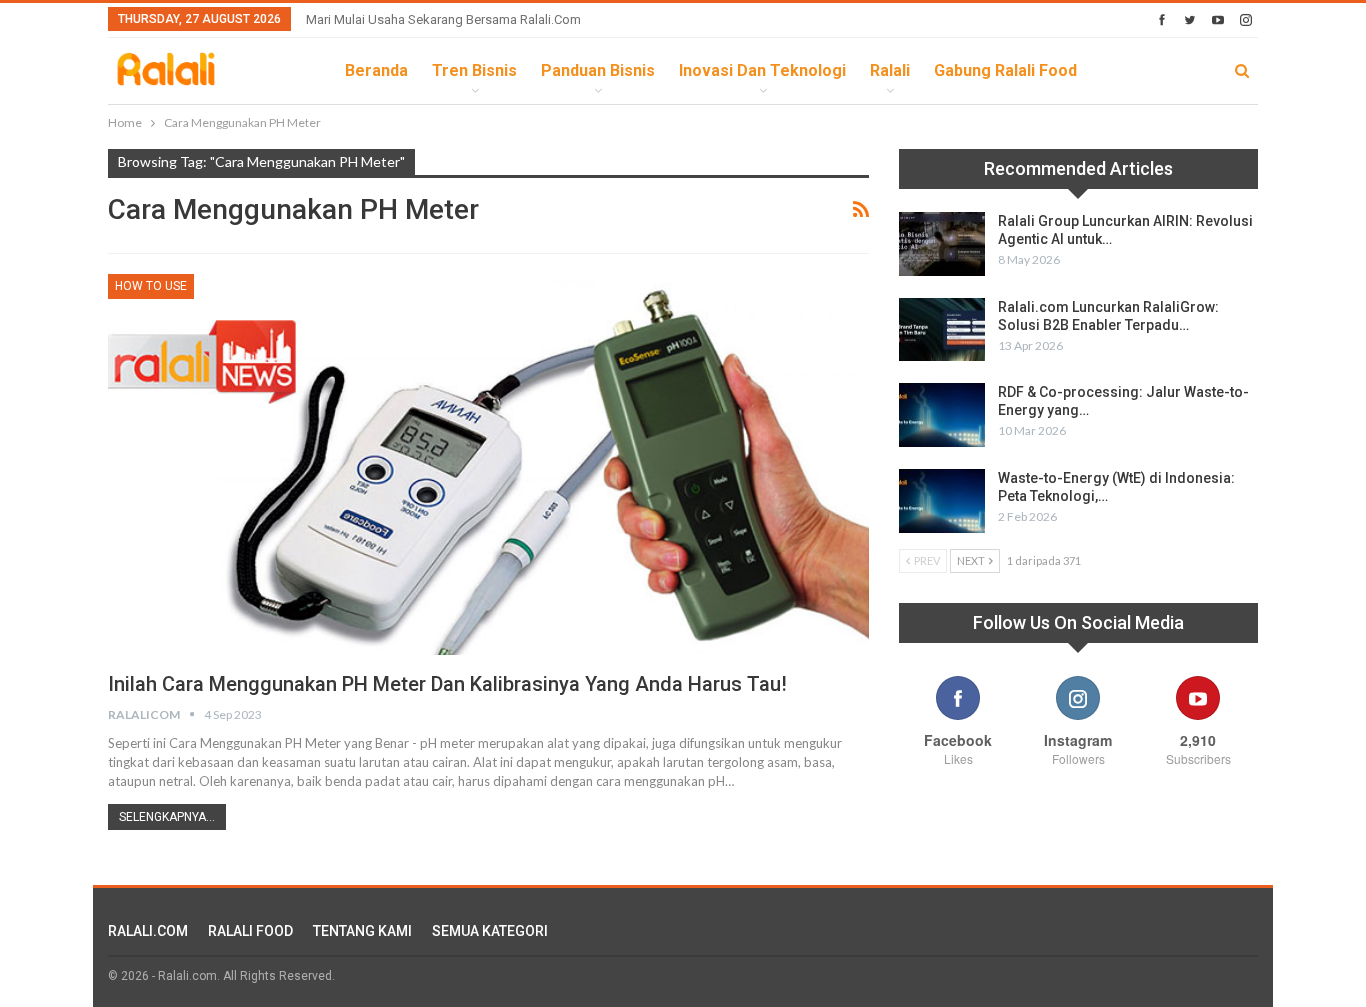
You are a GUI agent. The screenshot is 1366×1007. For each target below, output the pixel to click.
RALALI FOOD (250, 931)
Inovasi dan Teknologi (762, 70)
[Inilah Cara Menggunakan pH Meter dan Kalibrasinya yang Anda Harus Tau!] (488, 464)
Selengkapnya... (167, 817)
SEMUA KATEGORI (490, 931)
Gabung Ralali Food (1005, 70)
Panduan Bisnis (598, 70)
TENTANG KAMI (362, 931)
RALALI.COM (148, 931)
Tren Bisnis (474, 70)
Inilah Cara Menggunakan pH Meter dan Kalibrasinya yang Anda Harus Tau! (447, 684)
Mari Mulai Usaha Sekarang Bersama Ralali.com (443, 19)
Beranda (376, 70)
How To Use (151, 286)
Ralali (890, 70)
